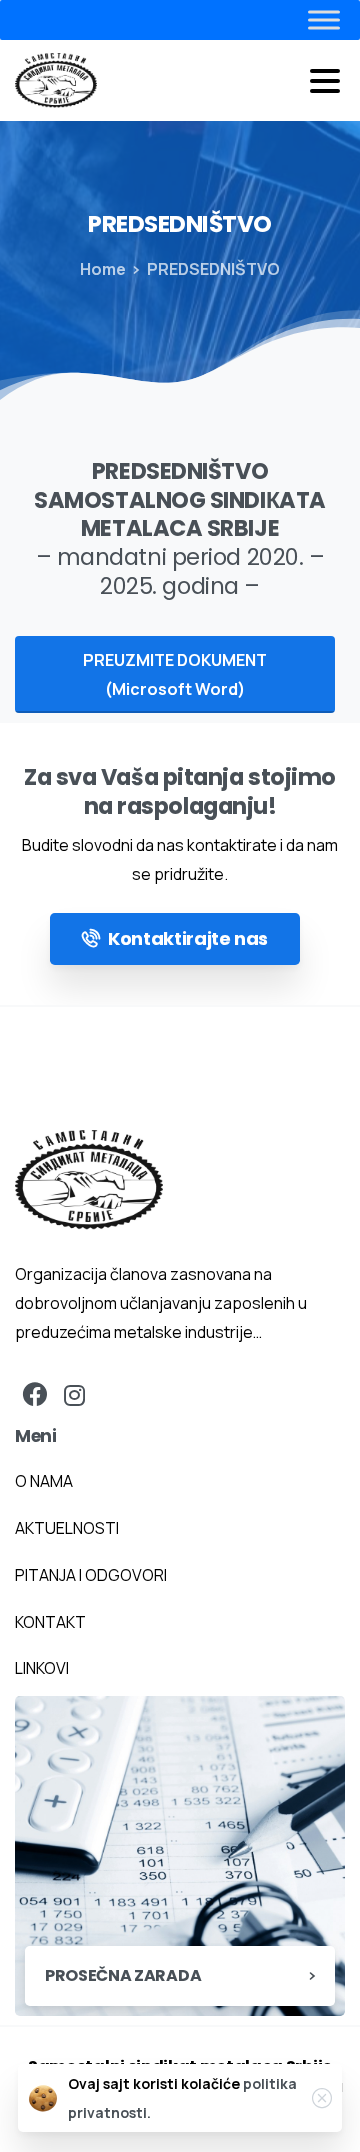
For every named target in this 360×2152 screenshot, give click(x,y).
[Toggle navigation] (325, 81)
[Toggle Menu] (284, 19)
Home (103, 269)
